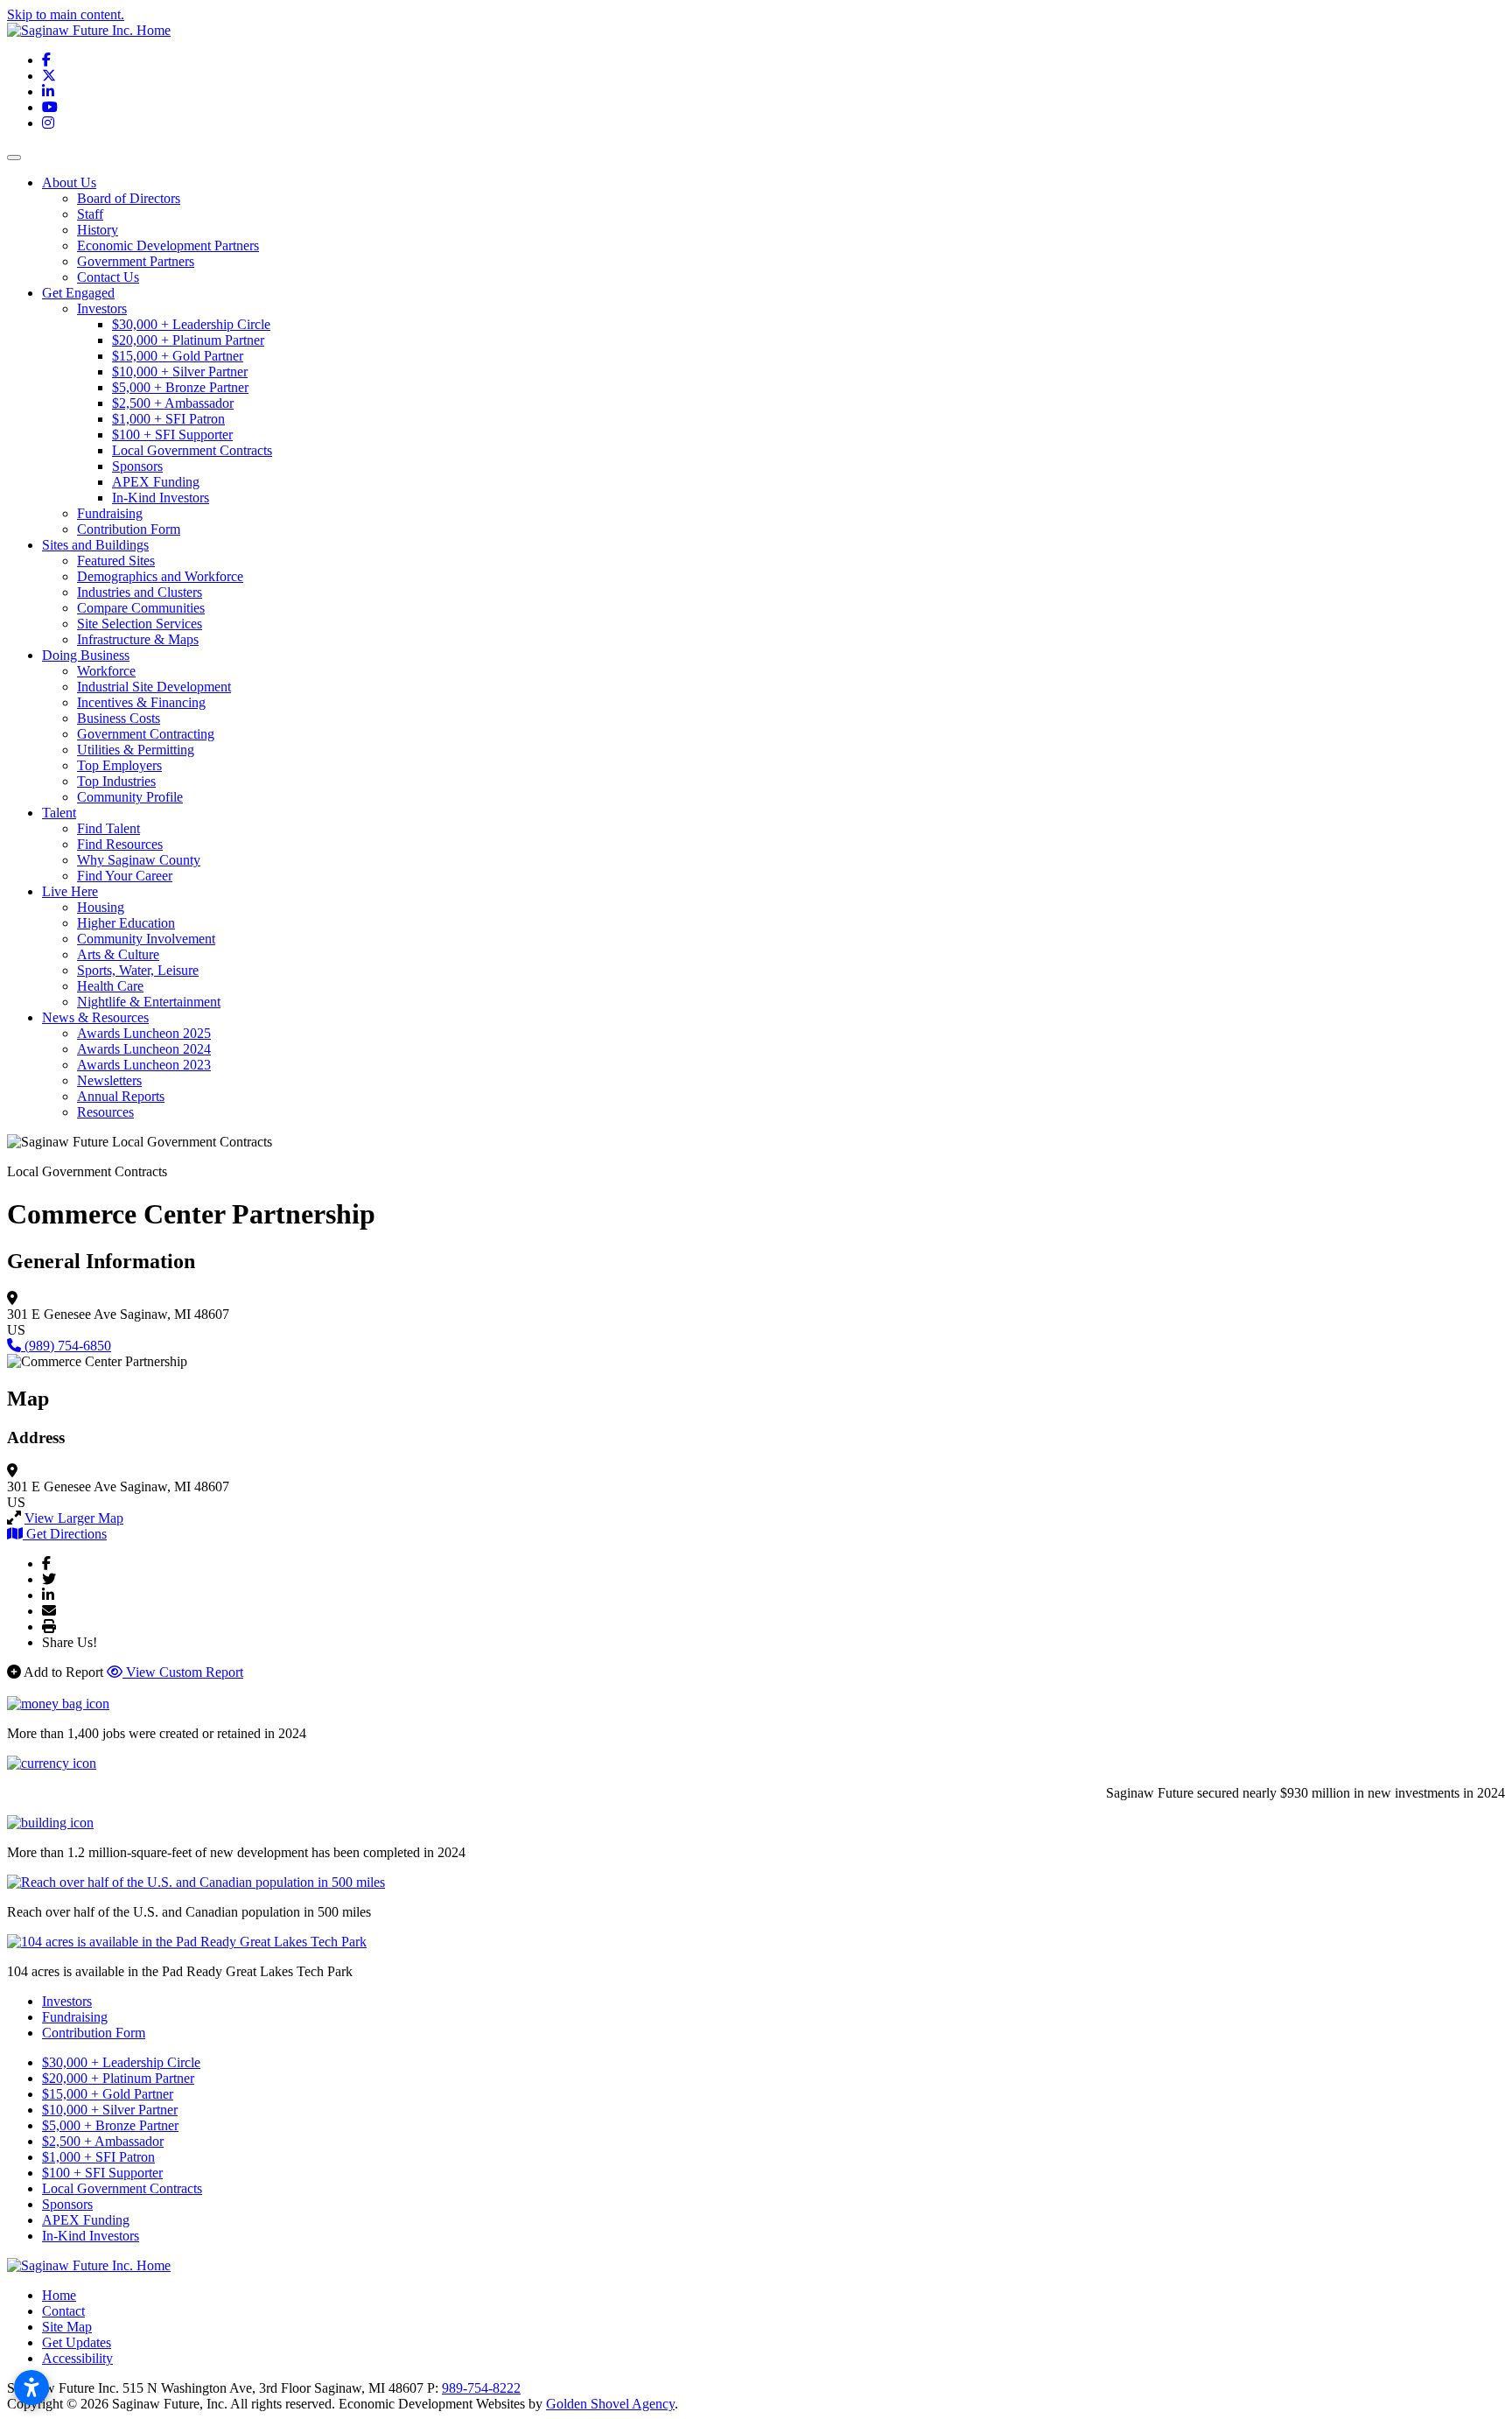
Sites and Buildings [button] (95, 545)
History (98, 230)
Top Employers (119, 765)
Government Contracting (146, 734)
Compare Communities (141, 608)
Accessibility (77, 2358)
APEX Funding (156, 482)
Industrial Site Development (154, 687)
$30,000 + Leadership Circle (191, 324)
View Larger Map (74, 1518)
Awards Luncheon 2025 (144, 1033)
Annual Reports (121, 1096)
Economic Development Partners (168, 245)
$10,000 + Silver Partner (180, 372)
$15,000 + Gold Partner (178, 356)
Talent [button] (59, 813)
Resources (105, 1112)
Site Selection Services (140, 624)
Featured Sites (116, 561)
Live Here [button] (70, 891)
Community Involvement (146, 939)
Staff (90, 214)
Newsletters (109, 1080)
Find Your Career (125, 876)
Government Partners (136, 261)
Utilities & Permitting (136, 750)
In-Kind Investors (161, 498)
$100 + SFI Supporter (172, 435)
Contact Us (108, 277)
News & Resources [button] (95, 1017)
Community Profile (130, 797)
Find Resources (120, 844)
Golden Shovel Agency (610, 2404)
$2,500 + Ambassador (173, 403)
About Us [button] (69, 182)
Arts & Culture (118, 954)
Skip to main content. (66, 14)
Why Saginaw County (139, 860)
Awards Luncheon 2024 (144, 1049)
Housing (101, 907)
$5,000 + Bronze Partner (180, 387)
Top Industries (116, 781)
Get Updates (77, 2342)
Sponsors (137, 466)
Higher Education (126, 923)
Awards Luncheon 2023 (144, 1065)
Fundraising (110, 513)
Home (59, 2295)
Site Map (67, 2327)
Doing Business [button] (86, 655)
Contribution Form (129, 529)
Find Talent (108, 828)
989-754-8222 (481, 2388)
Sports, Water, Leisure (138, 970)
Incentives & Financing (141, 702)
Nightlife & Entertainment (149, 1002)
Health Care (110, 986)
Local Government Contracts (192, 450)
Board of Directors (129, 198)
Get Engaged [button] (78, 293)
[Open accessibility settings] (31, 2387)
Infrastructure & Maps (138, 639)
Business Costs (119, 718)
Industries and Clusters (140, 592)
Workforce (106, 671)
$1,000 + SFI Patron (168, 419)
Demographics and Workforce (160, 576)
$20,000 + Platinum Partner (188, 340)
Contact (63, 2311)
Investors (102, 309)
